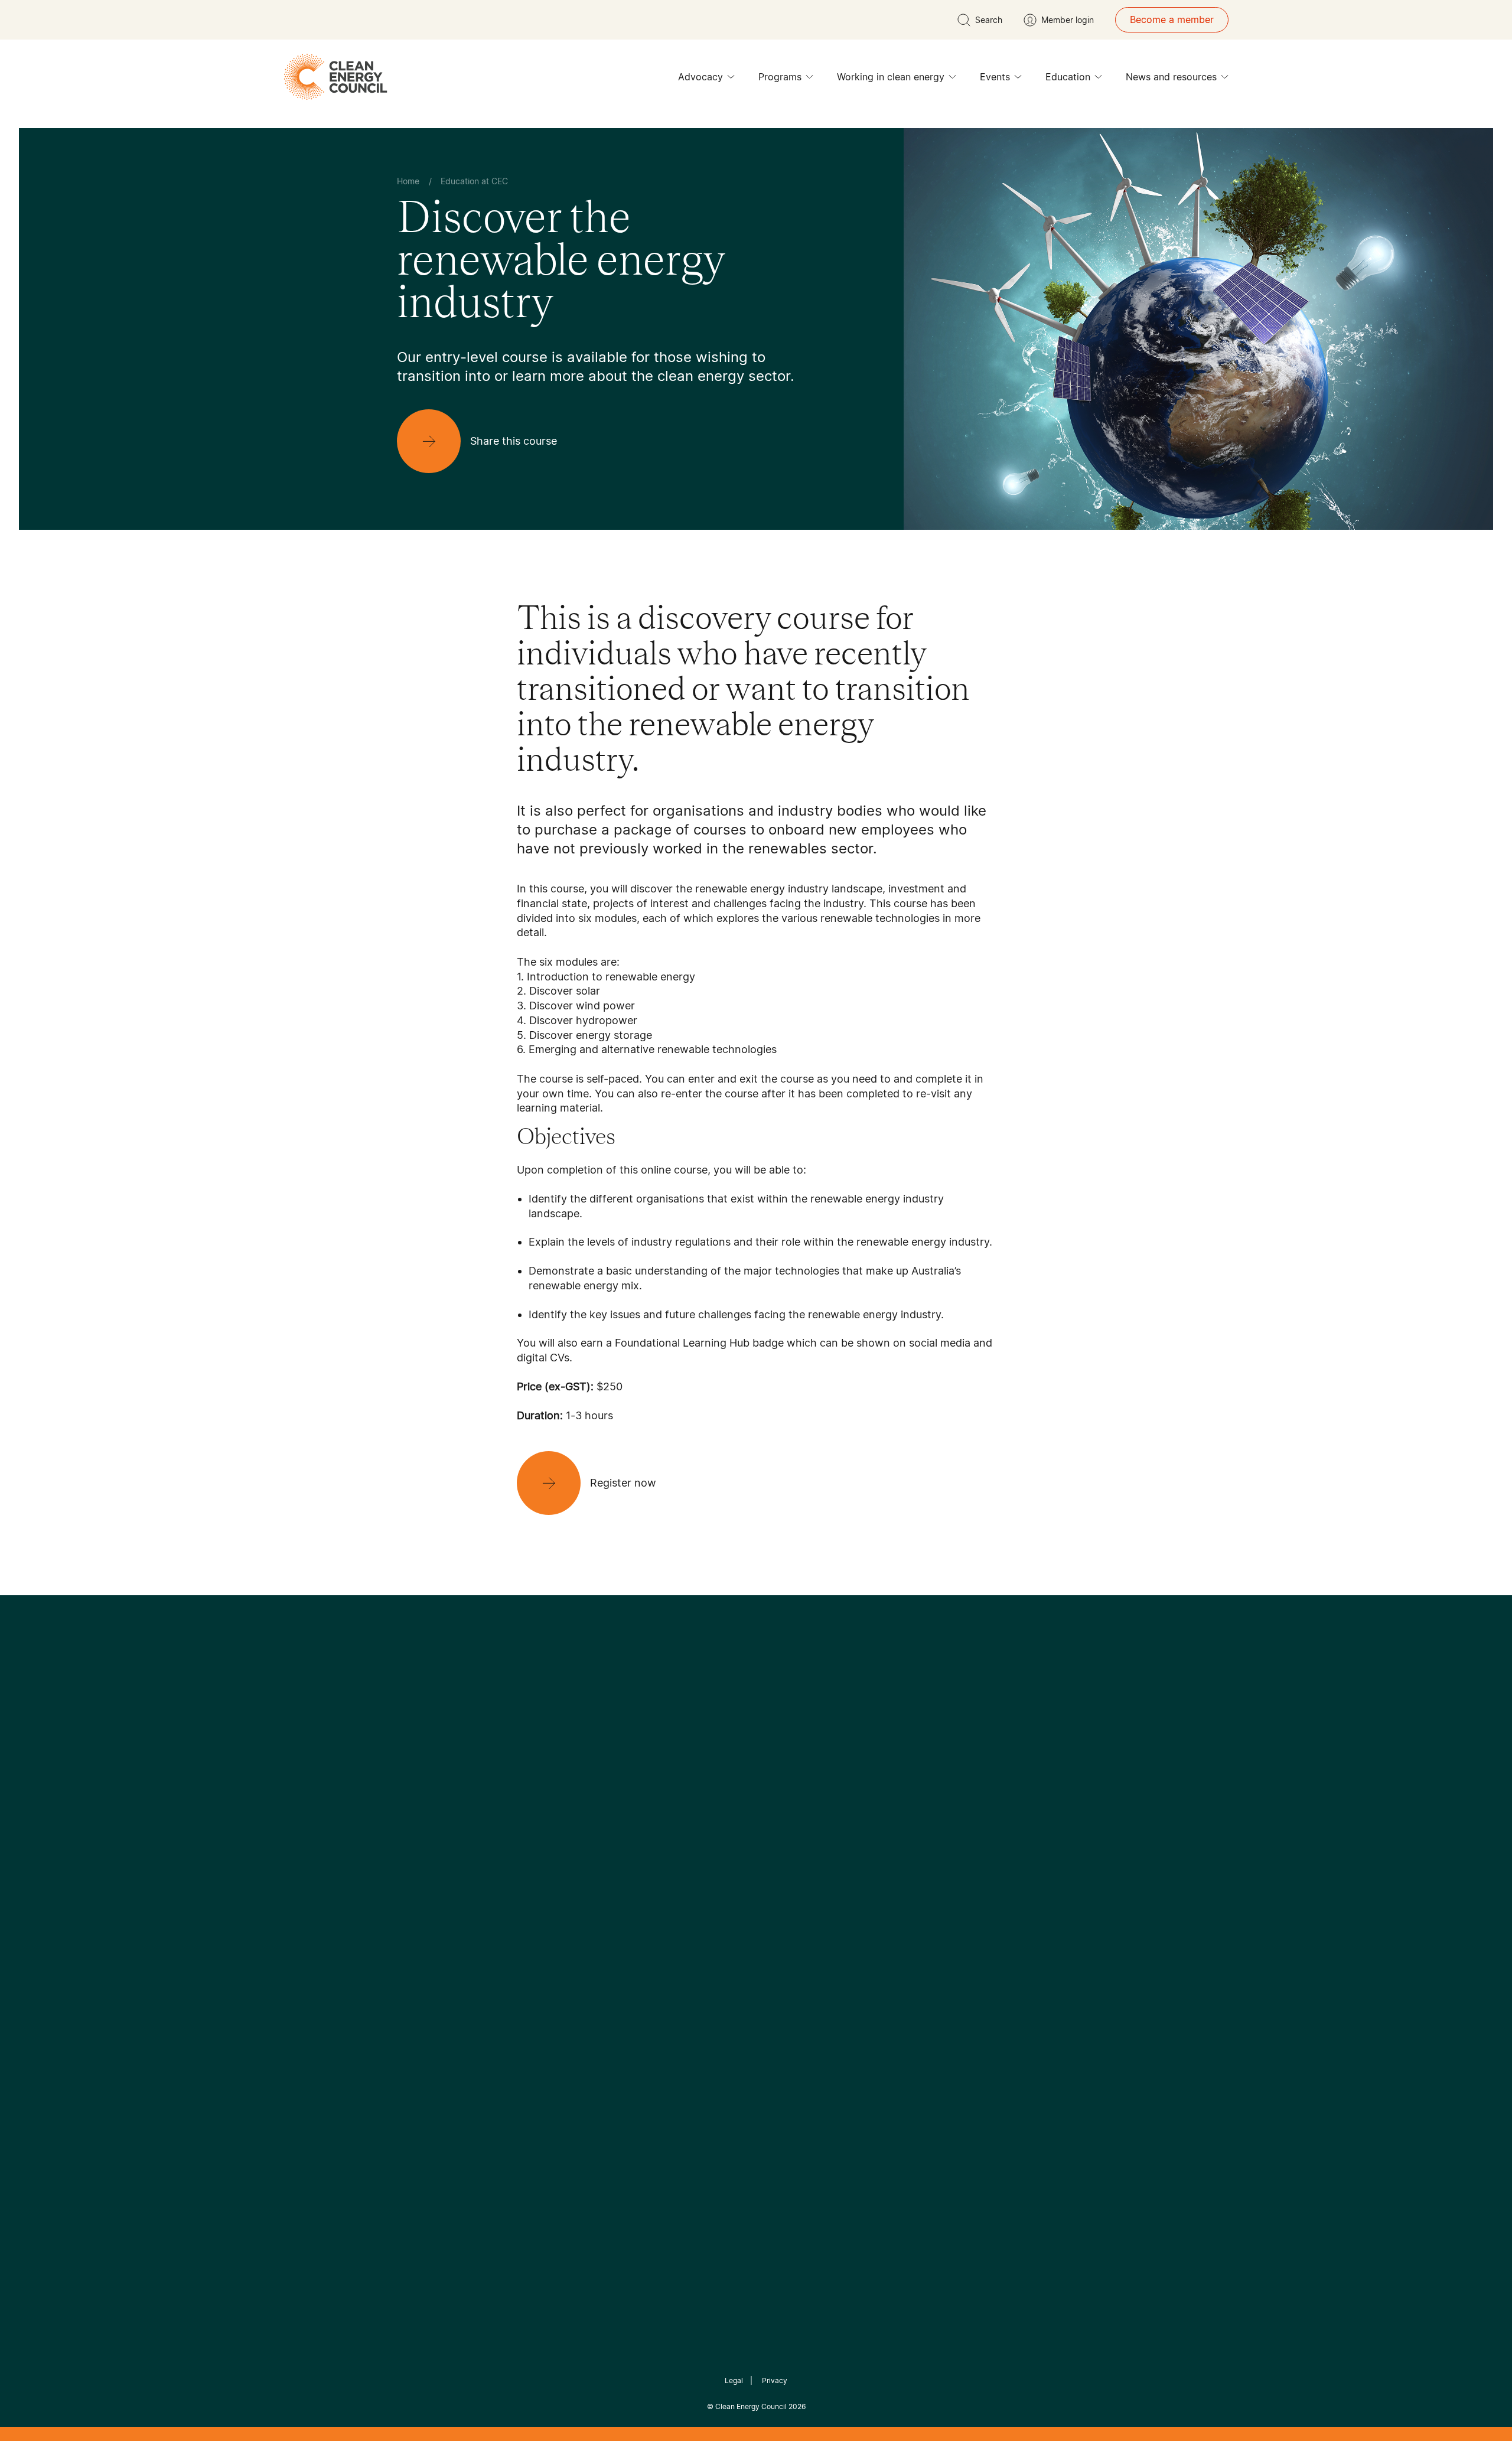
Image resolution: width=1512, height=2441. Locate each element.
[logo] (335, 77)
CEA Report (543, 1890)
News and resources (1171, 77)
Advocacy (700, 77)
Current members (436, 1961)
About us (417, 1933)
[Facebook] (702, 1800)
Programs (780, 77)
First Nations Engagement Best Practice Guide (556, 2003)
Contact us (421, 1905)
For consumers (669, 1947)
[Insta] (719, 1800)
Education (1068, 77)
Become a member (1172, 19)
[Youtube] (782, 1800)
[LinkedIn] (740, 1800)
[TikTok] (806, 1800)
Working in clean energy (891, 77)
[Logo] (756, 1739)
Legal (734, 2380)
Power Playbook (553, 1918)
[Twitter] (760, 1800)
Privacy (775, 2380)
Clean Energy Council (751, 2406)
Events (995, 77)
